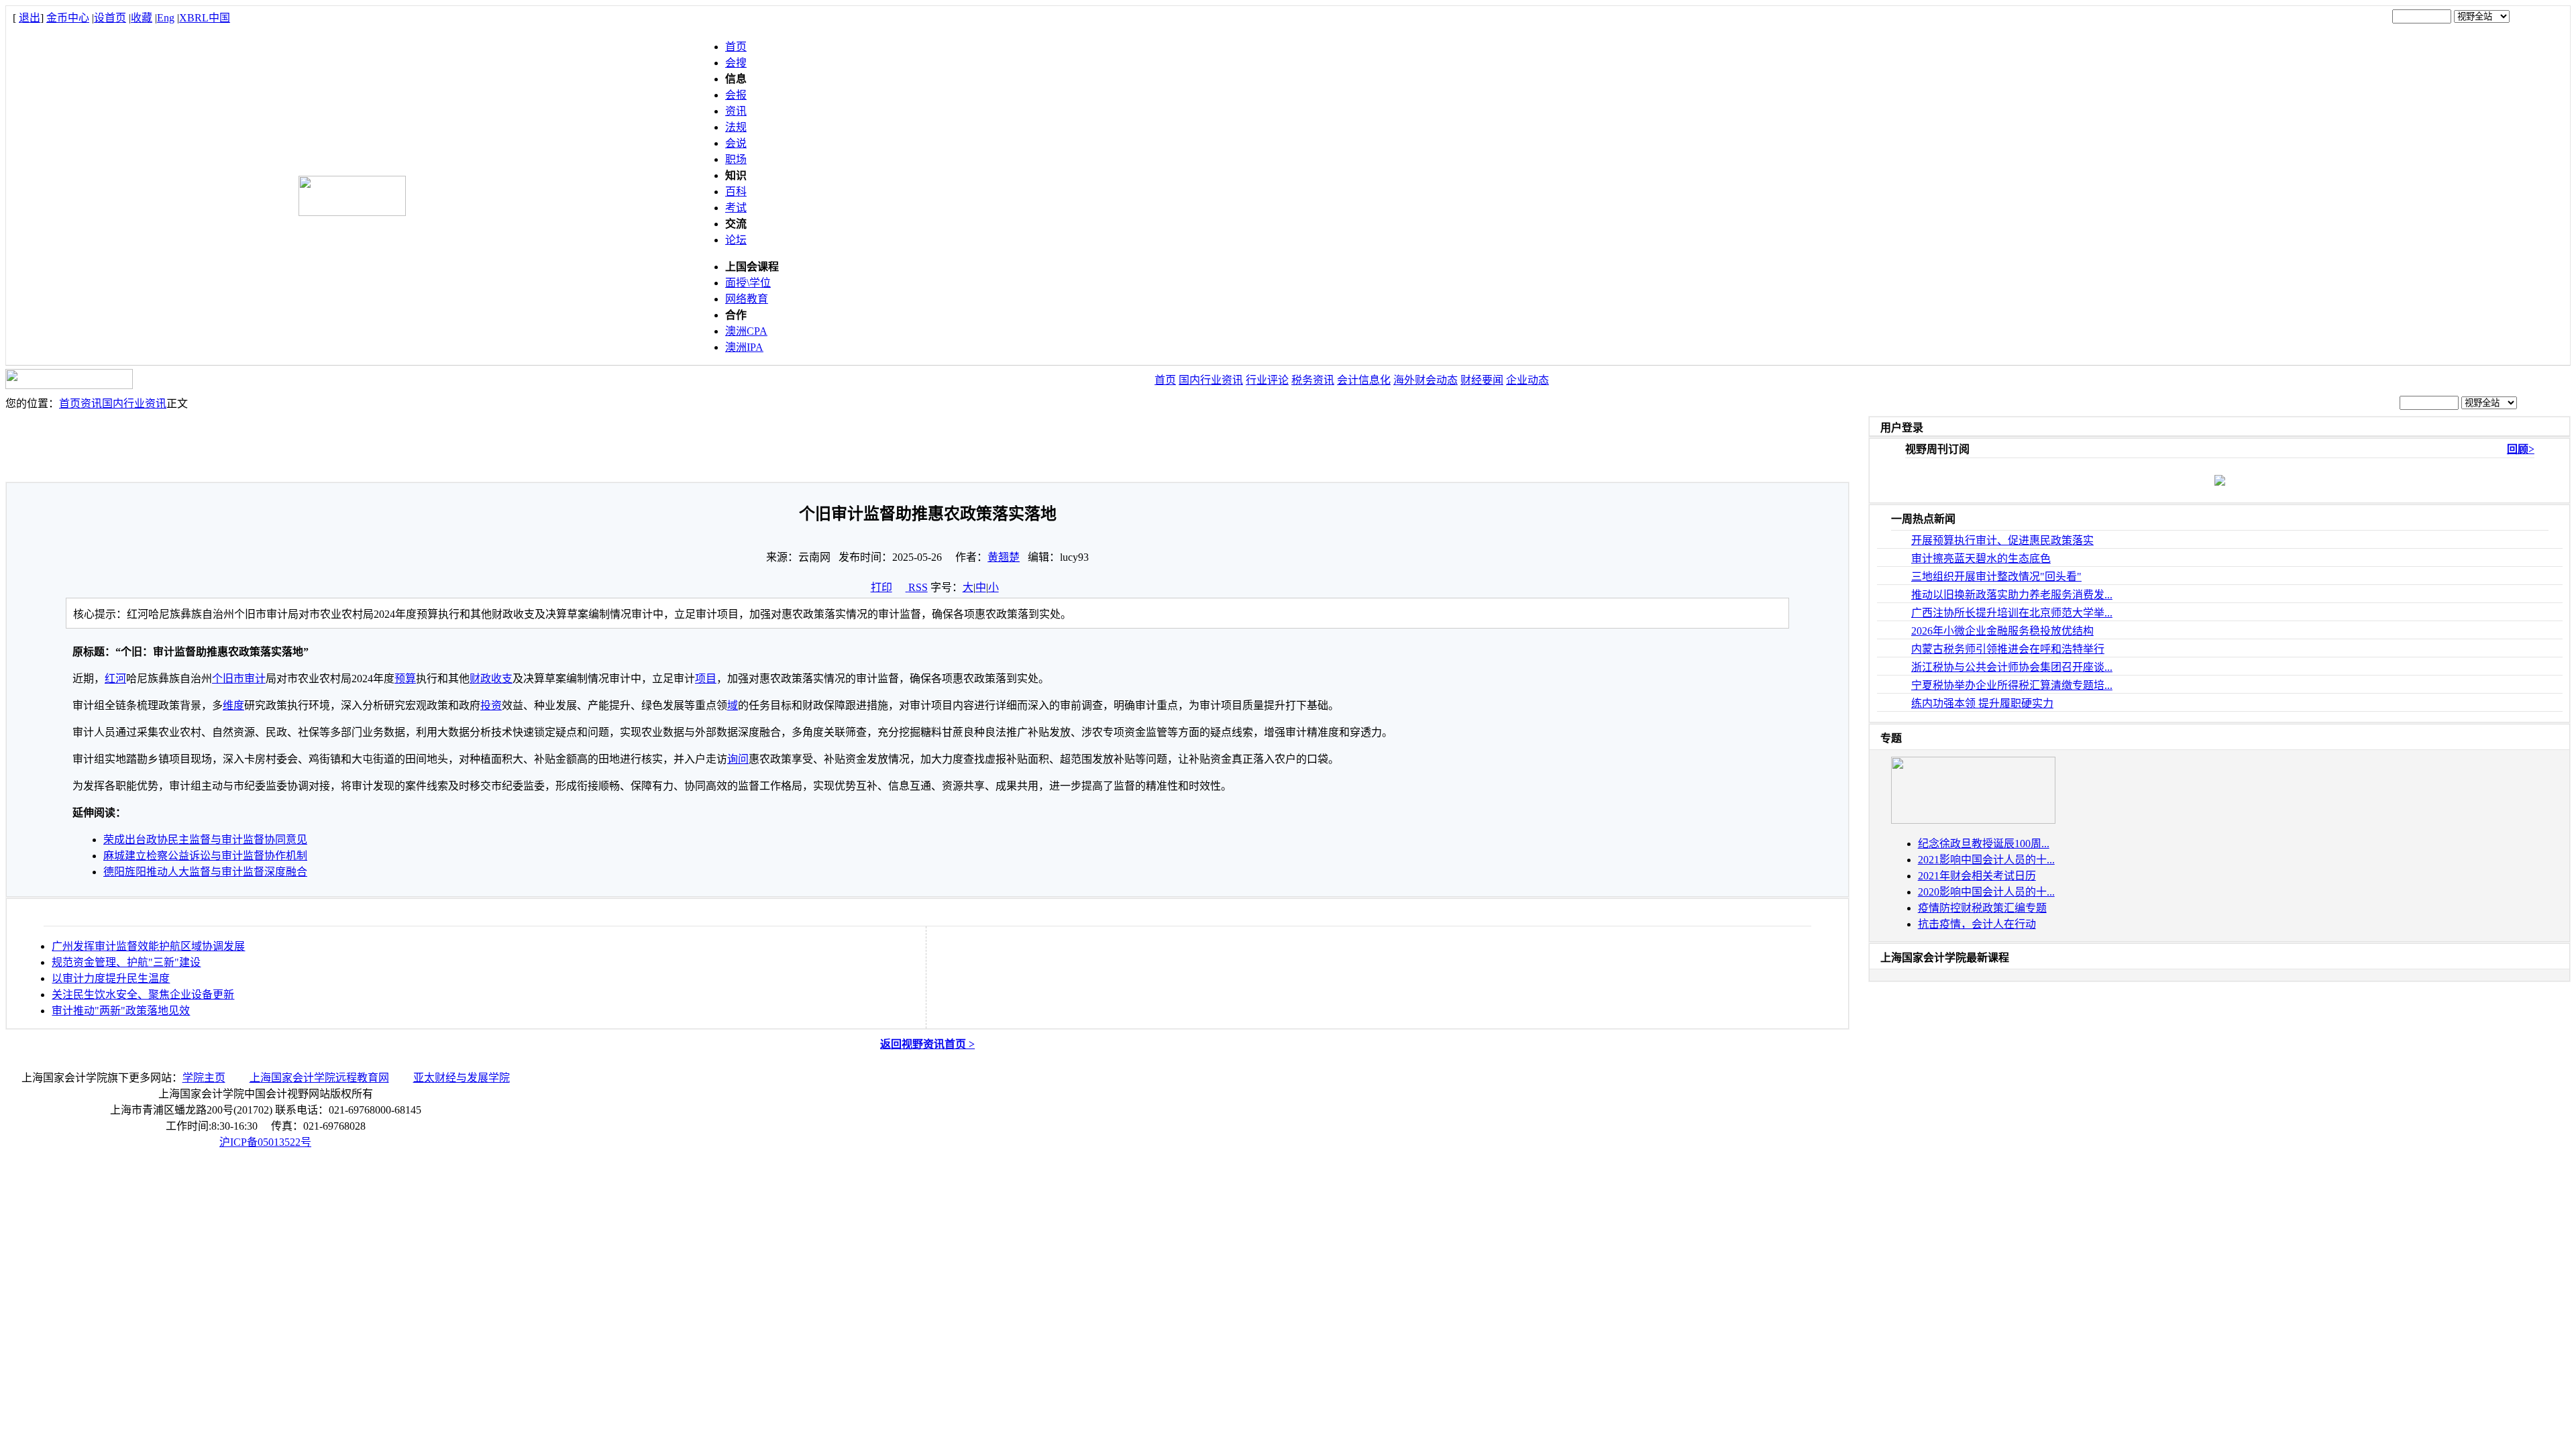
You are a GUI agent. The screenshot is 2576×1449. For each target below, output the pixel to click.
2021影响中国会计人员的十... (1986, 860)
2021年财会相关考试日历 (1977, 876)
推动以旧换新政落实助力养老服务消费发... (2012, 595)
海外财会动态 (1426, 380)
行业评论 (1267, 380)
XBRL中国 (205, 18)
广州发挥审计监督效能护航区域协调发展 (148, 946)
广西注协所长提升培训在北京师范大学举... (2012, 613)
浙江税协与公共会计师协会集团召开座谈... (2012, 667)
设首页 (110, 18)
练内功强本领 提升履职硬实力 (1982, 703)
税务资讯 (1313, 380)
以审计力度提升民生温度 (111, 978)
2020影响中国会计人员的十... (1986, 892)
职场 (736, 159)
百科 (736, 192)
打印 (881, 587)
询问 (738, 759)
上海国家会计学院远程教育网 (319, 1078)
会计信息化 (1364, 380)
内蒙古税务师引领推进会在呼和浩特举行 (2008, 649)
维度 (233, 705)
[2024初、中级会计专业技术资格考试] (1973, 820)
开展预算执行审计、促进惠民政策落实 (2002, 540)
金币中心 (68, 18)
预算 (405, 679)
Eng (166, 18)
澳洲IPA (744, 347)
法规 (736, 127)
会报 (736, 95)
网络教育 (747, 299)
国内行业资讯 (1211, 380)
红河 (115, 679)
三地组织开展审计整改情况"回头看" (1996, 577)
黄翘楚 (1004, 557)
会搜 (736, 63)
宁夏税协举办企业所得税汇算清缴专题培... (2012, 685)
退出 (30, 18)
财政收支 (491, 679)
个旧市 (228, 679)
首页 (736, 47)
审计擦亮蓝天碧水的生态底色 (1981, 558)
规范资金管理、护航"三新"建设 (126, 962)
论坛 (736, 240)
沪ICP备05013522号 (265, 1142)
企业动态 (1527, 380)
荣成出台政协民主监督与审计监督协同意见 (205, 840)
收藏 (142, 18)
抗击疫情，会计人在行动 (1977, 924)
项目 (706, 679)
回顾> (2521, 449)
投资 (491, 705)
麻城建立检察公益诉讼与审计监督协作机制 (205, 856)
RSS (918, 587)
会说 (736, 143)
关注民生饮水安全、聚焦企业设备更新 (143, 995)
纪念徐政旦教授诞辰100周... (1984, 844)
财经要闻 (1482, 380)
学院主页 (204, 1078)
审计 (255, 679)
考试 (736, 208)
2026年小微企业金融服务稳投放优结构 (2002, 631)
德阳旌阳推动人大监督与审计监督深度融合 (205, 872)
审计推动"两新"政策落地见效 (121, 1011)
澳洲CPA (746, 331)
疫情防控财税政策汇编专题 (1982, 908)
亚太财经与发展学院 (462, 1078)
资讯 (736, 111)
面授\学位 (748, 283)
